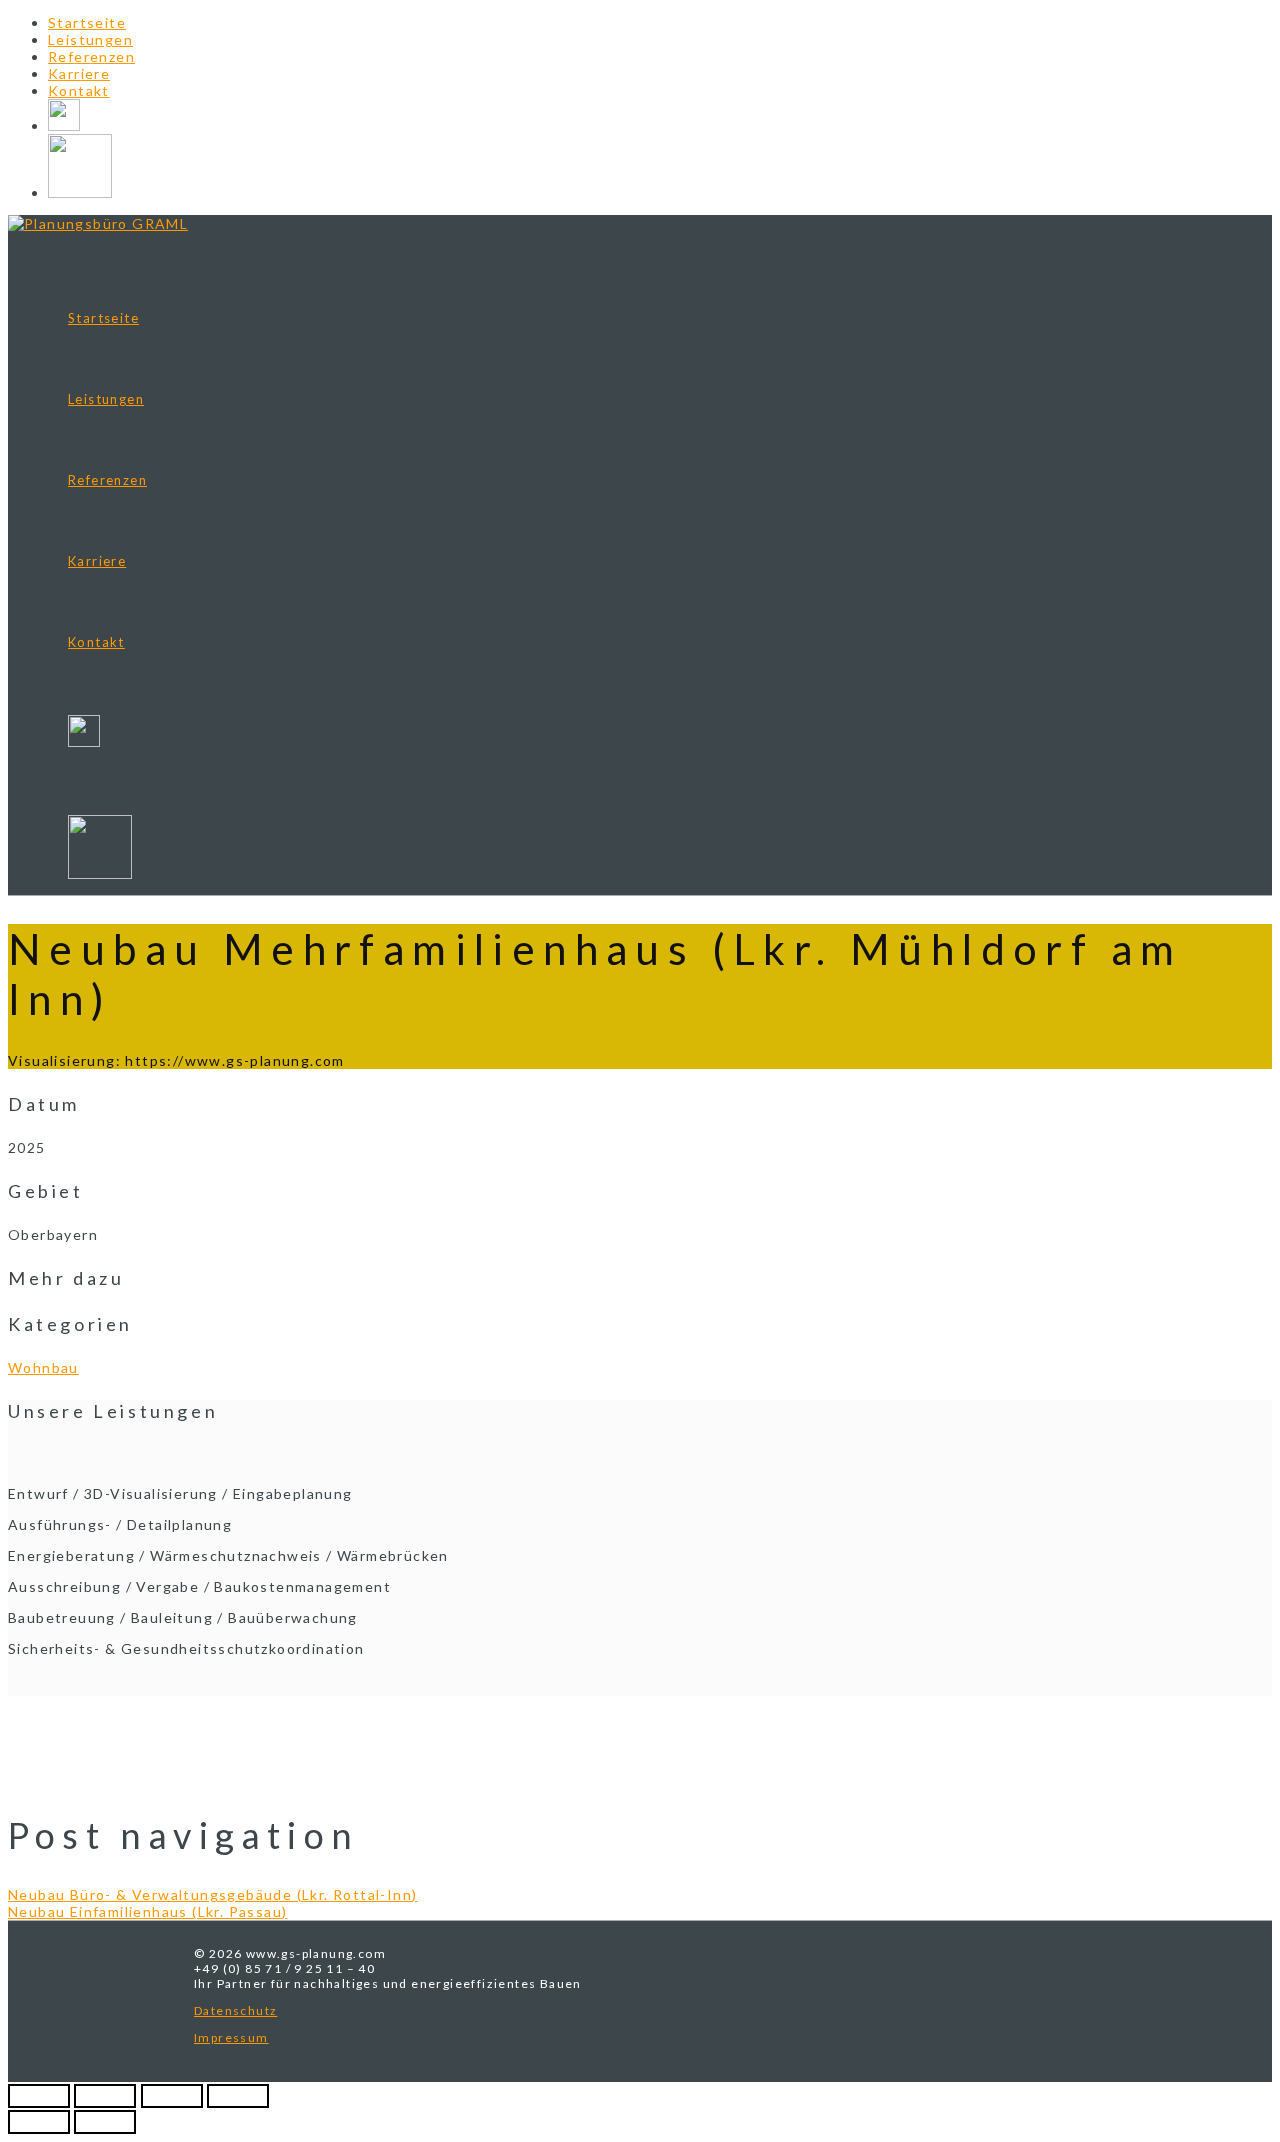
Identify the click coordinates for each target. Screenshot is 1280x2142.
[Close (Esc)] (39, 2096)
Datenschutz (235, 2010)
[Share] (105, 2096)
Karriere (79, 73)
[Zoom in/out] (238, 2096)
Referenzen (91, 56)
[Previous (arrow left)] (39, 2122)
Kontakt (79, 90)
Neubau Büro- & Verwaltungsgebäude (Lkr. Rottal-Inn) (212, 1894)
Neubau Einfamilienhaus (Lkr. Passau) (147, 1911)
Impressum (231, 2037)
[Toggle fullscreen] (172, 2096)
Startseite (87, 22)
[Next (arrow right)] (105, 2122)
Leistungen (90, 39)
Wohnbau (43, 1367)
